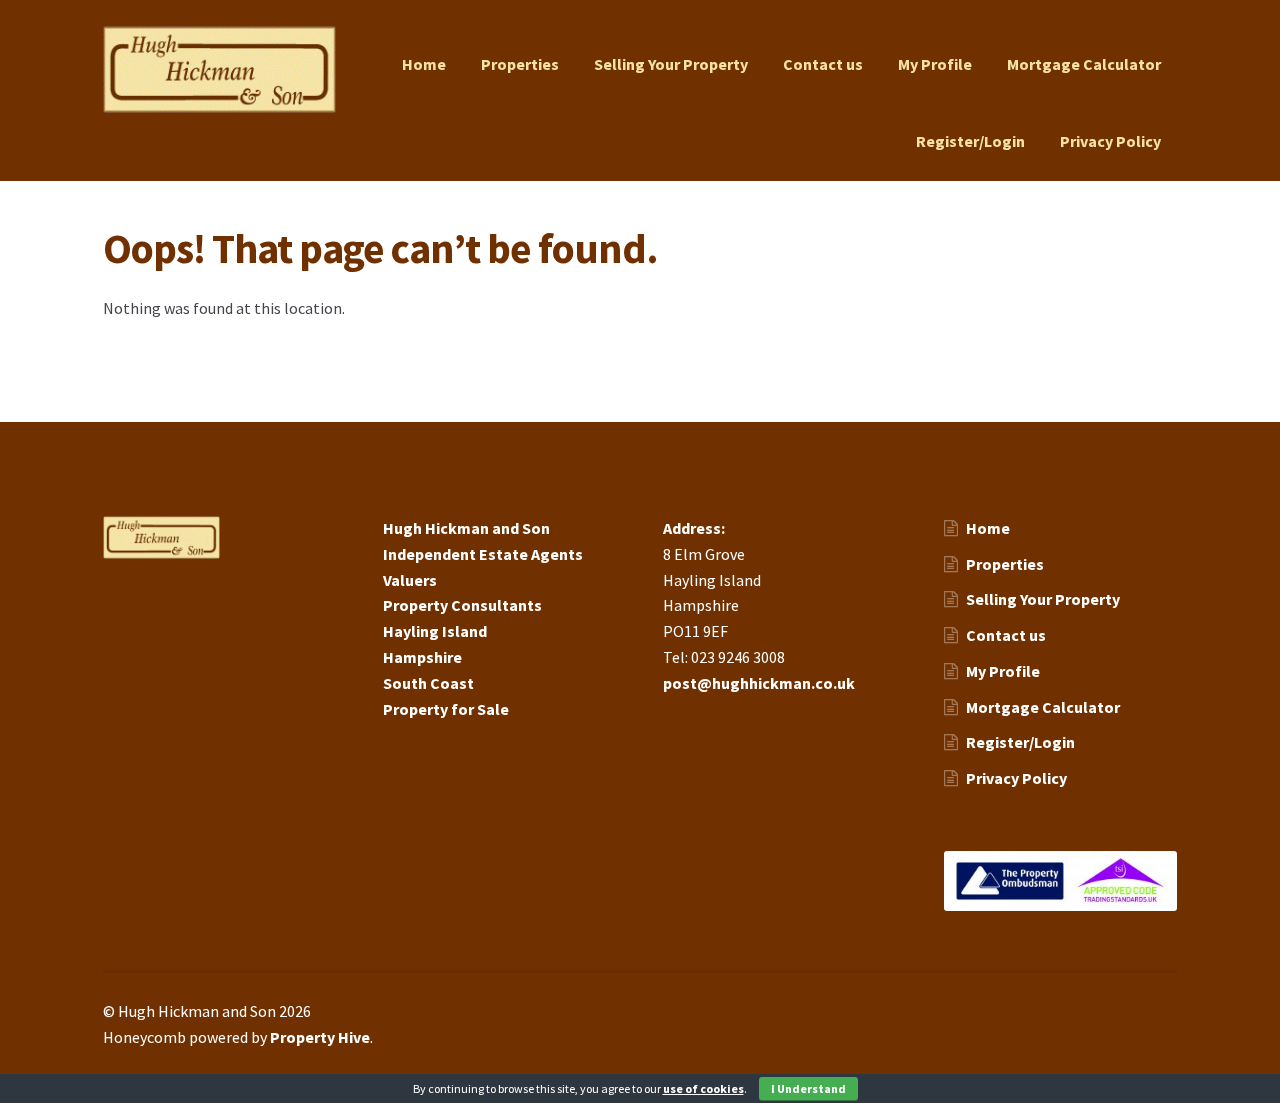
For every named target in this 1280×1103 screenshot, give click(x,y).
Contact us (823, 64)
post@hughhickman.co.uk (759, 683)
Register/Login (970, 141)
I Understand (808, 1088)
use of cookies (703, 1088)
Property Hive (320, 1037)
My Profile (935, 64)
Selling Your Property (671, 64)
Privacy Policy (1110, 141)
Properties (520, 64)
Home (424, 64)
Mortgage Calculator (1084, 64)
